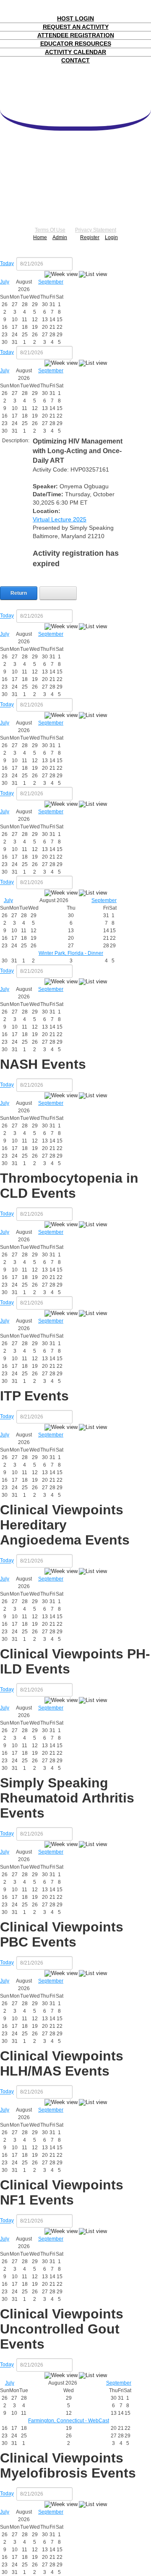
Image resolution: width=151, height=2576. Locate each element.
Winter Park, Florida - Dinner (71, 953)
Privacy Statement (96, 230)
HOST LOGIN (75, 18)
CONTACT (75, 60)
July (5, 282)
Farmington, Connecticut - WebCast (69, 2421)
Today (7, 263)
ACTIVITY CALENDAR (75, 52)
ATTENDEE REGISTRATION (76, 35)
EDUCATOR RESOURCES (76, 44)
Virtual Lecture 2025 (60, 519)
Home (40, 237)
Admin (60, 237)
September (51, 282)
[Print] (58, 593)
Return (19, 593)
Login (111, 237)
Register (90, 237)
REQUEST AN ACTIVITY (76, 27)
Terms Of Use (50, 230)
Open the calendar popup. (78, 264)
